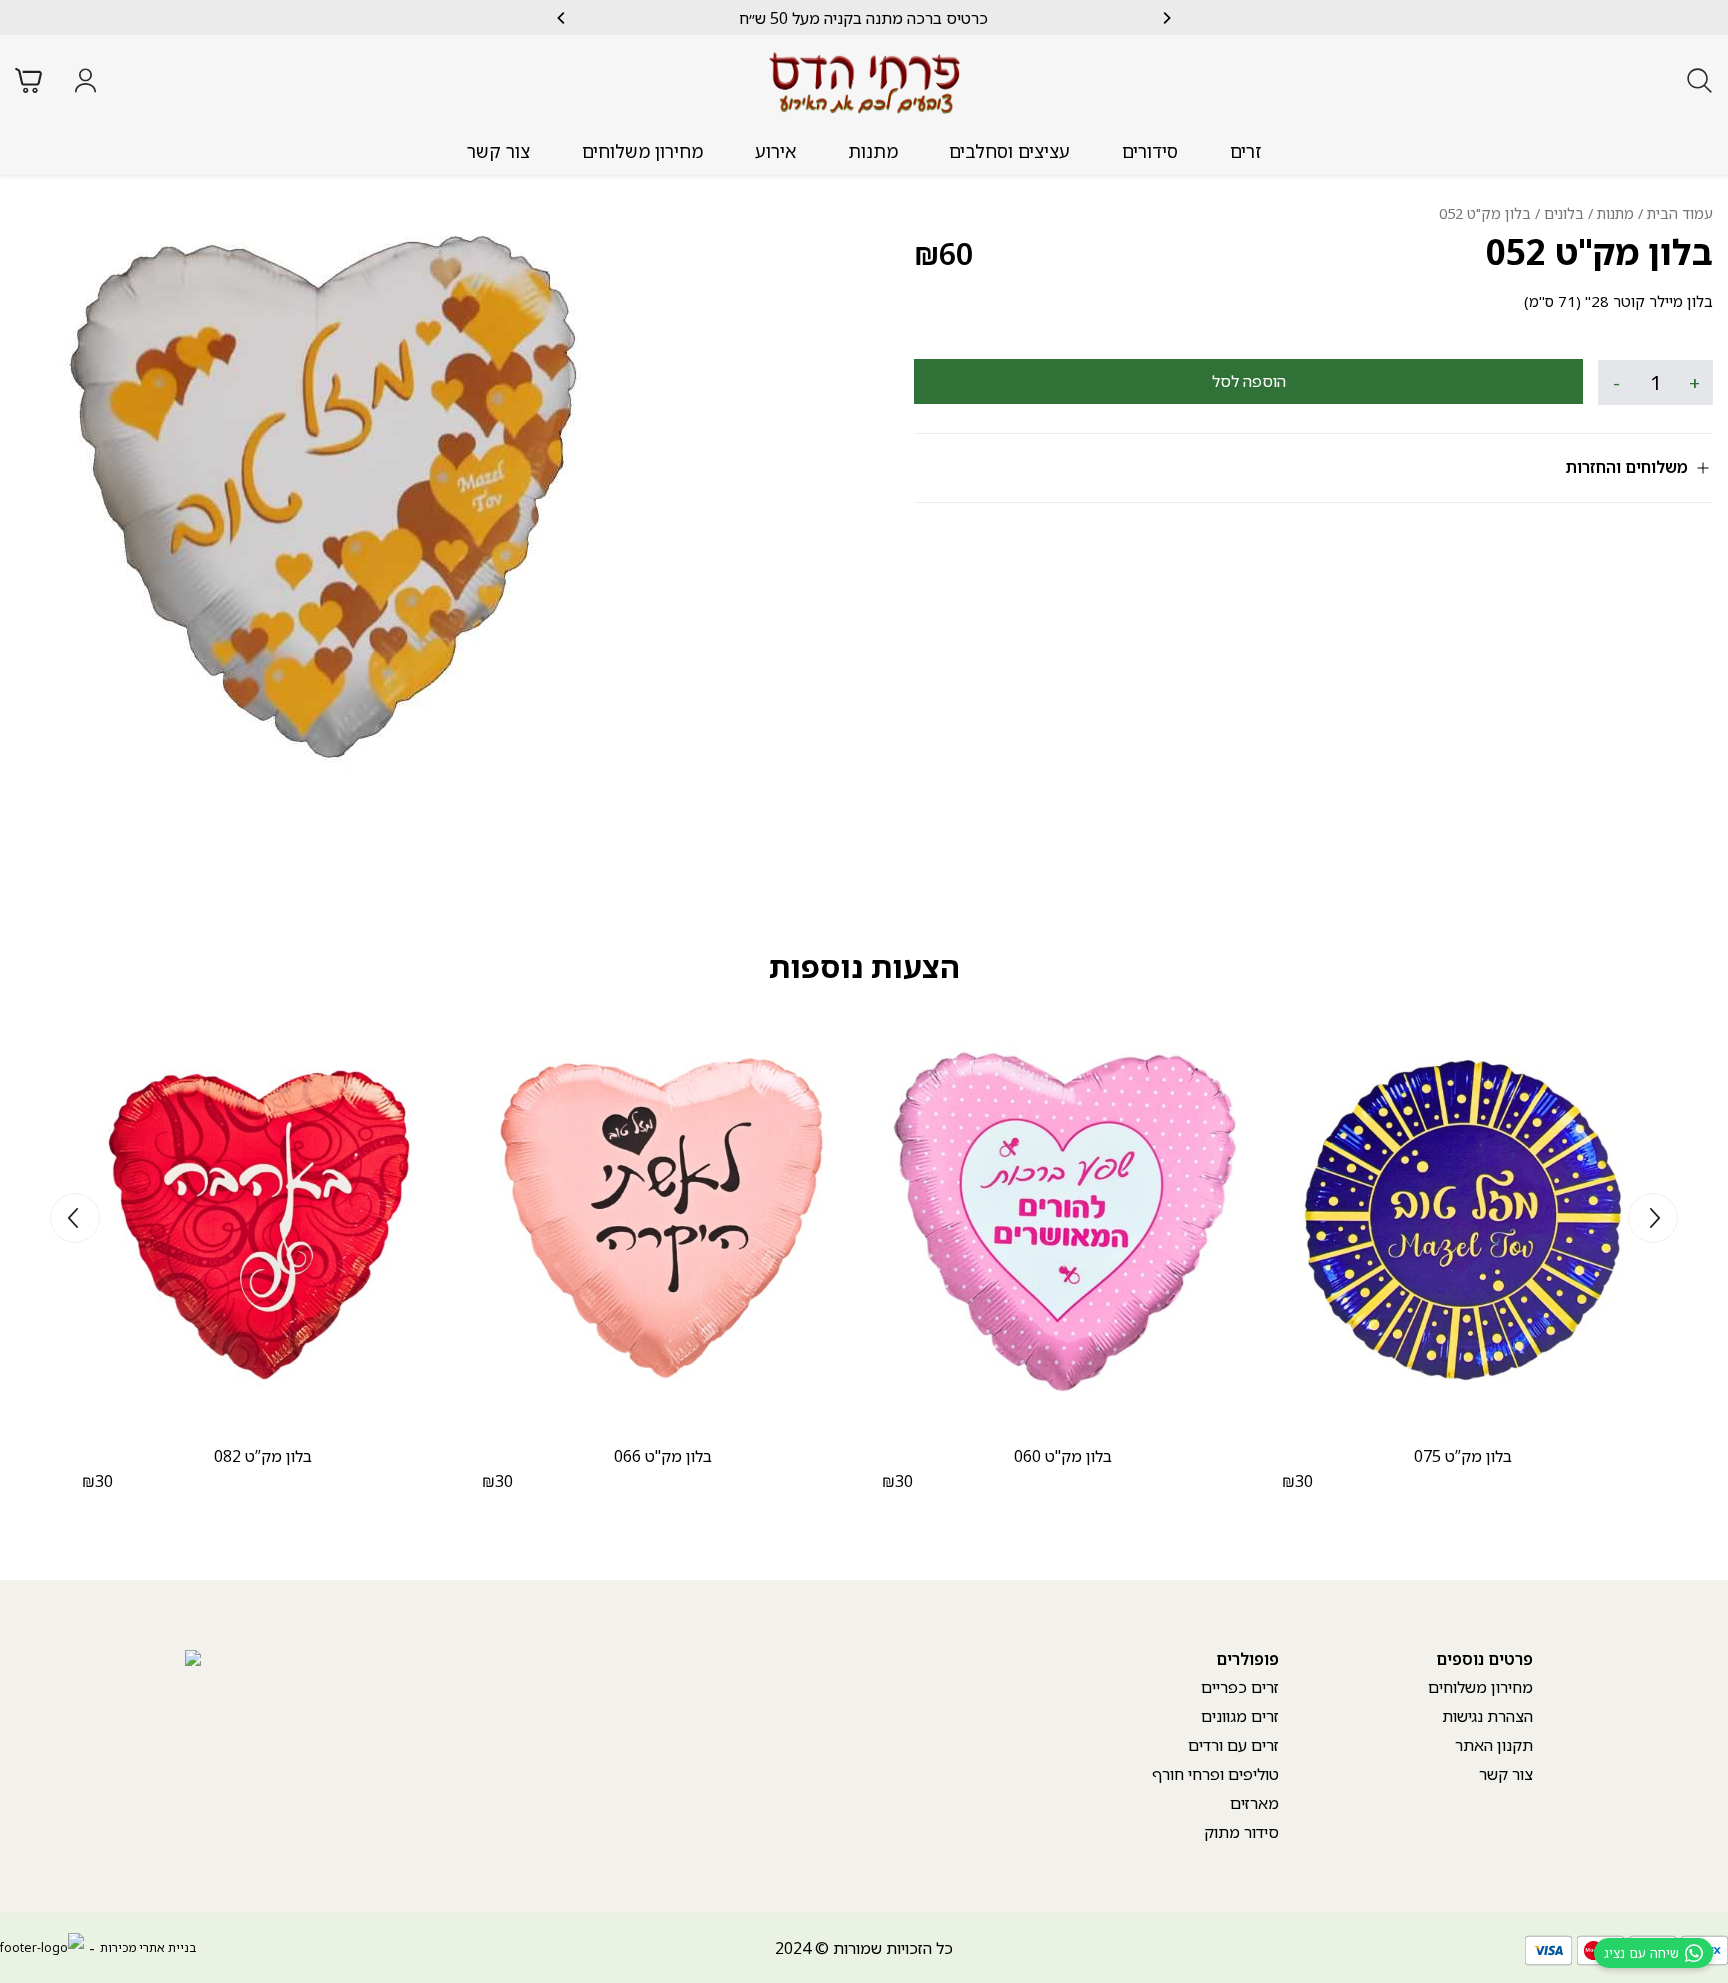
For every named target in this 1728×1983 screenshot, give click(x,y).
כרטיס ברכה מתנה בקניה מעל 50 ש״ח (863, 18)
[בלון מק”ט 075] (1463, 1220)
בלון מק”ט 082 (263, 1456)
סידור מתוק (1241, 1832)
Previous (1653, 1218)
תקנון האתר (1494, 1745)
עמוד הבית (1680, 213)
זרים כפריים (1240, 1687)
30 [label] (1297, 1481)
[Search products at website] (1699, 80)
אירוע (775, 151)
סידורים (1150, 151)
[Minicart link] (28, 80)
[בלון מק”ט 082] (263, 1220)
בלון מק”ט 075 (1463, 1456)
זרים (1245, 151)
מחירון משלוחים (642, 151)
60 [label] (943, 253)
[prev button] (1166, 18)
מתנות (873, 151)
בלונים (1564, 213)
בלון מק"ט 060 (1063, 1456)
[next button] (562, 18)
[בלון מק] (1063, 1220)
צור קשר (498, 151)
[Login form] (85, 80)
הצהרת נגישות (1487, 1716)
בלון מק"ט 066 (663, 1456)
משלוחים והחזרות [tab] (1627, 467)
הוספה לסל (1249, 381)
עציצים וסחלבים (1009, 151)
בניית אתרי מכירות (148, 1947)
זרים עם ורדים (1233, 1745)
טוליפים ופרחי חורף (1215, 1774)
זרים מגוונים (1240, 1716)
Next (75, 1218)
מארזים (1254, 1803)
